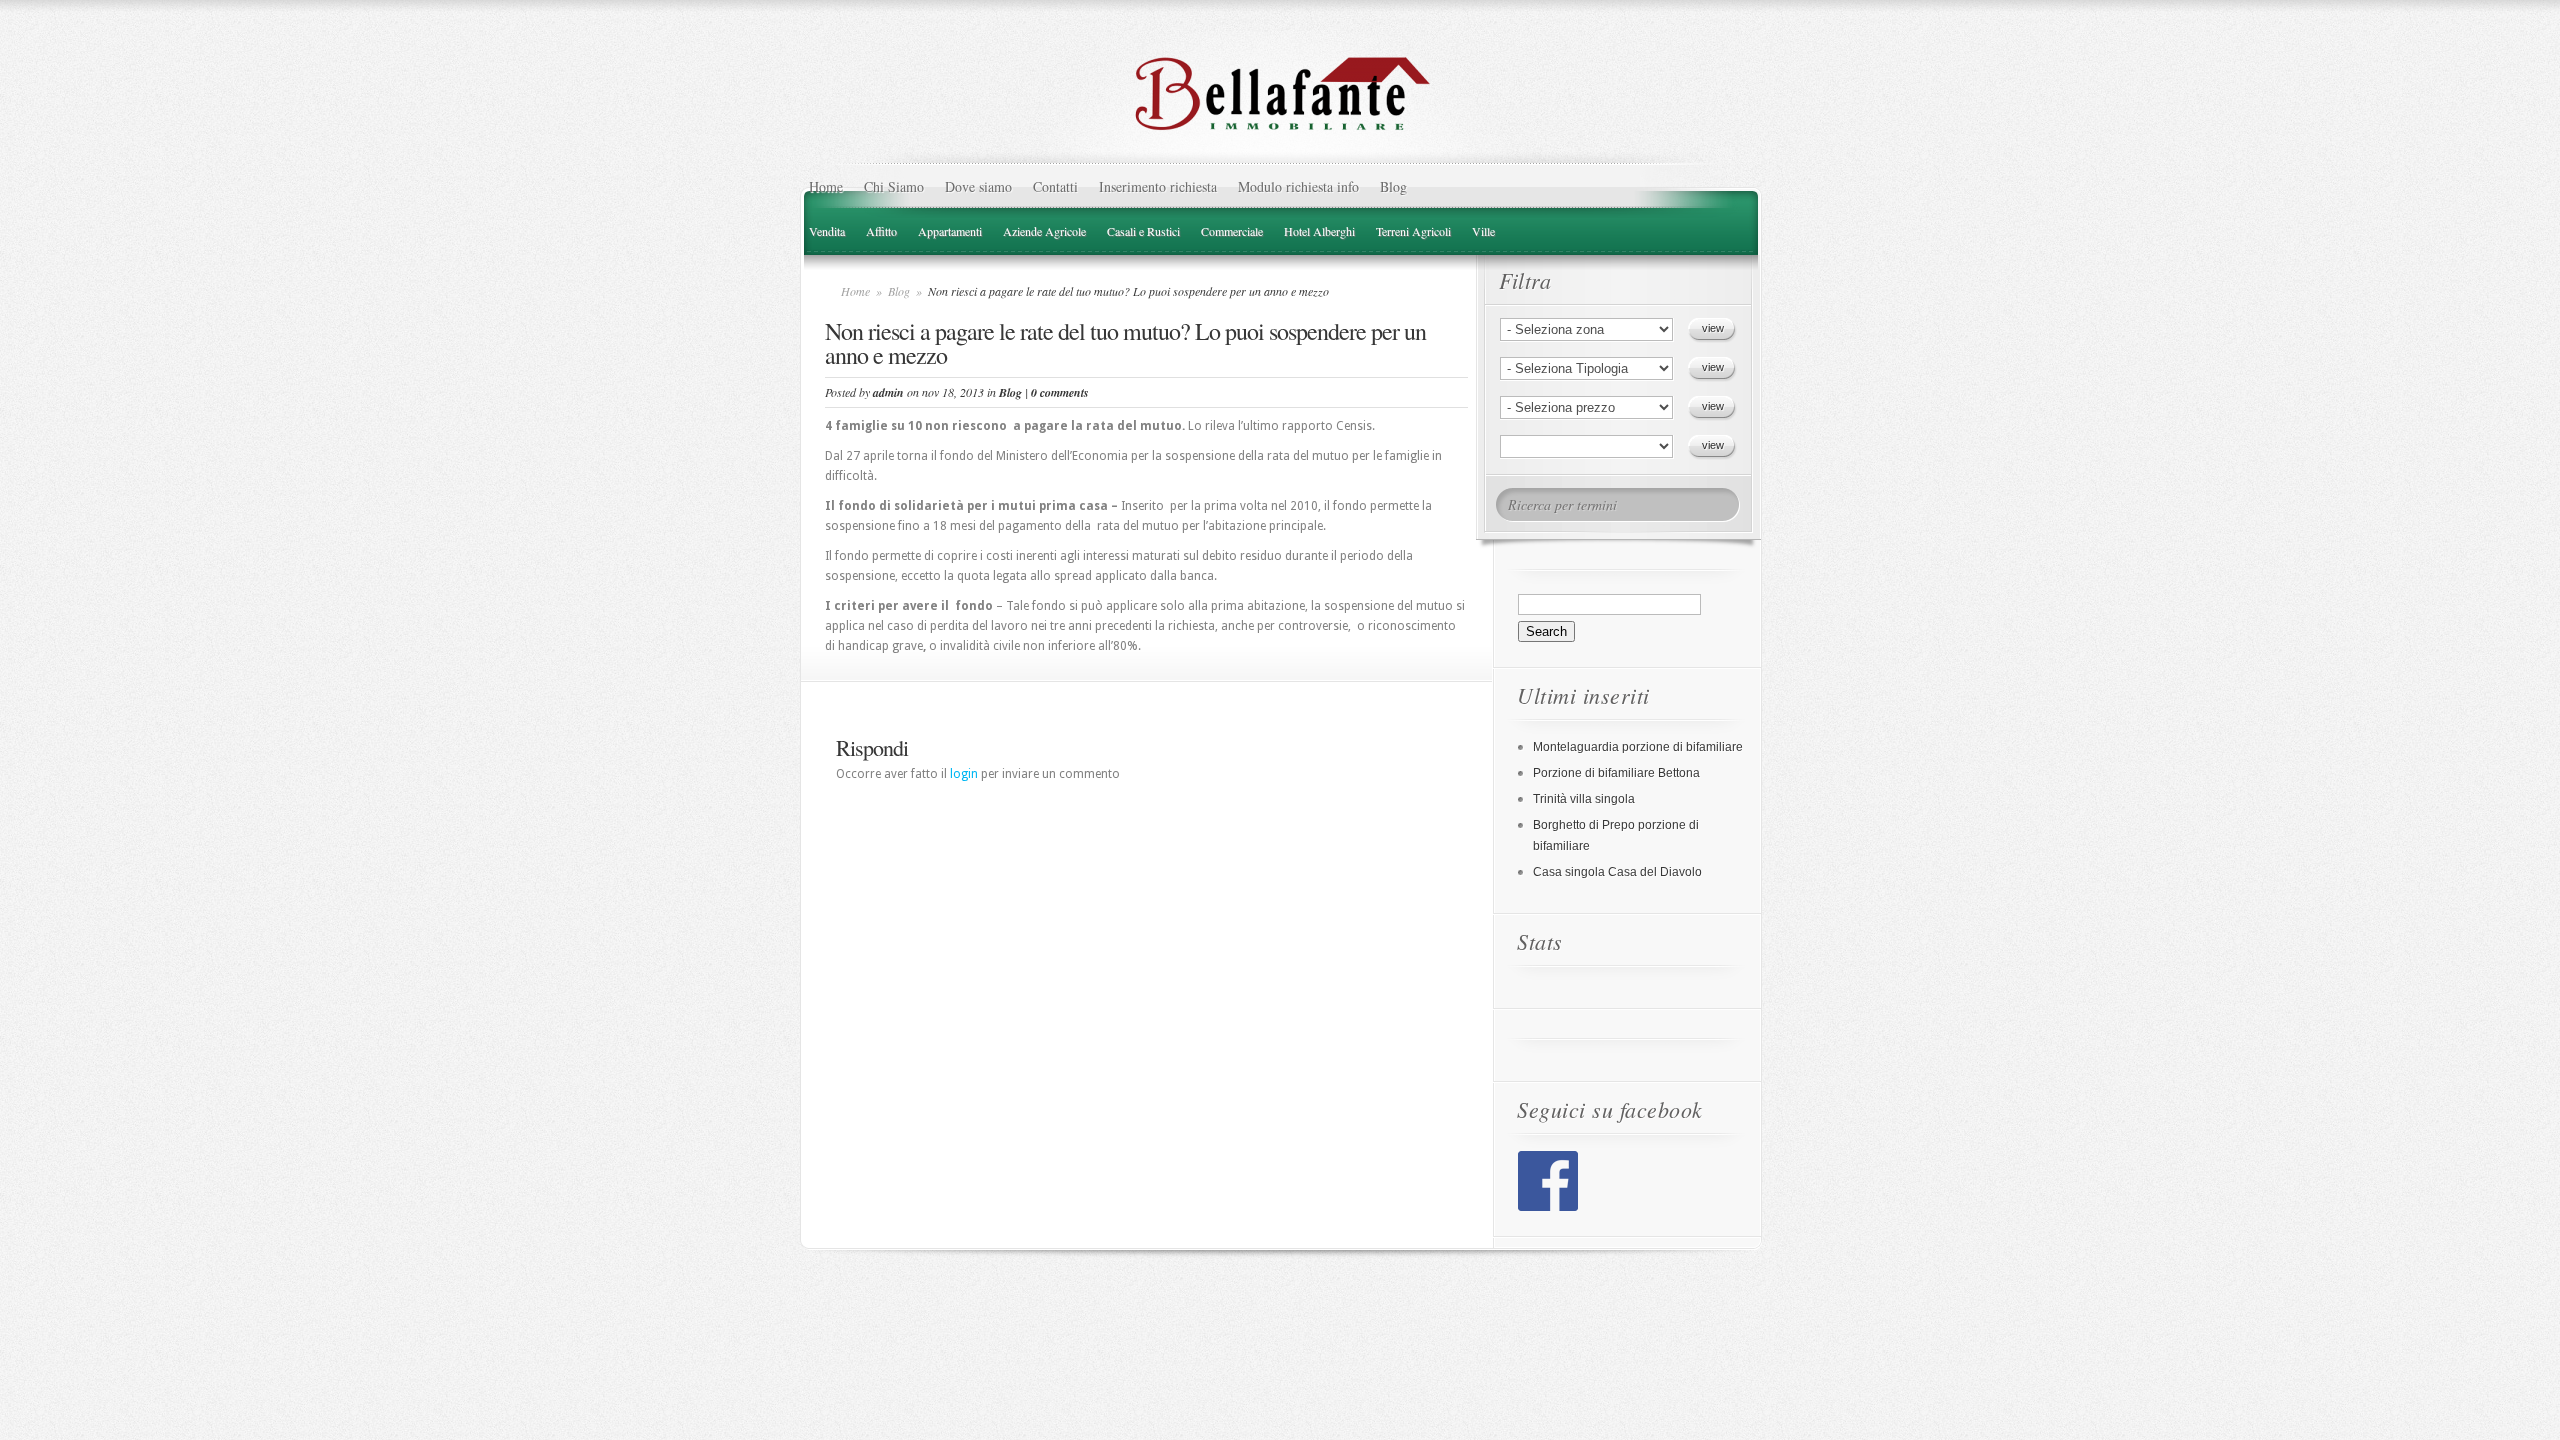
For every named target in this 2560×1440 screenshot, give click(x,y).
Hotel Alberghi (1319, 231)
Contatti (1055, 186)
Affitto (881, 231)
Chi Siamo (894, 186)
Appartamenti (950, 231)
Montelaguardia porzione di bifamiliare (1638, 747)
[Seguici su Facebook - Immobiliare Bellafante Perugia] (1548, 1207)
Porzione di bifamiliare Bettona (1616, 773)
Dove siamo (978, 186)
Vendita (827, 231)
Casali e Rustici (1143, 231)
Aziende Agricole (1044, 231)
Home (826, 186)
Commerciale (1232, 231)
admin (888, 392)
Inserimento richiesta (1158, 186)
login (964, 774)
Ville (1483, 231)
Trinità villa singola (1584, 799)
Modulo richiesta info (1298, 186)
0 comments (1060, 392)
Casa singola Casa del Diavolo (1617, 872)
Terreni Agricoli (1413, 231)
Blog (1393, 186)
